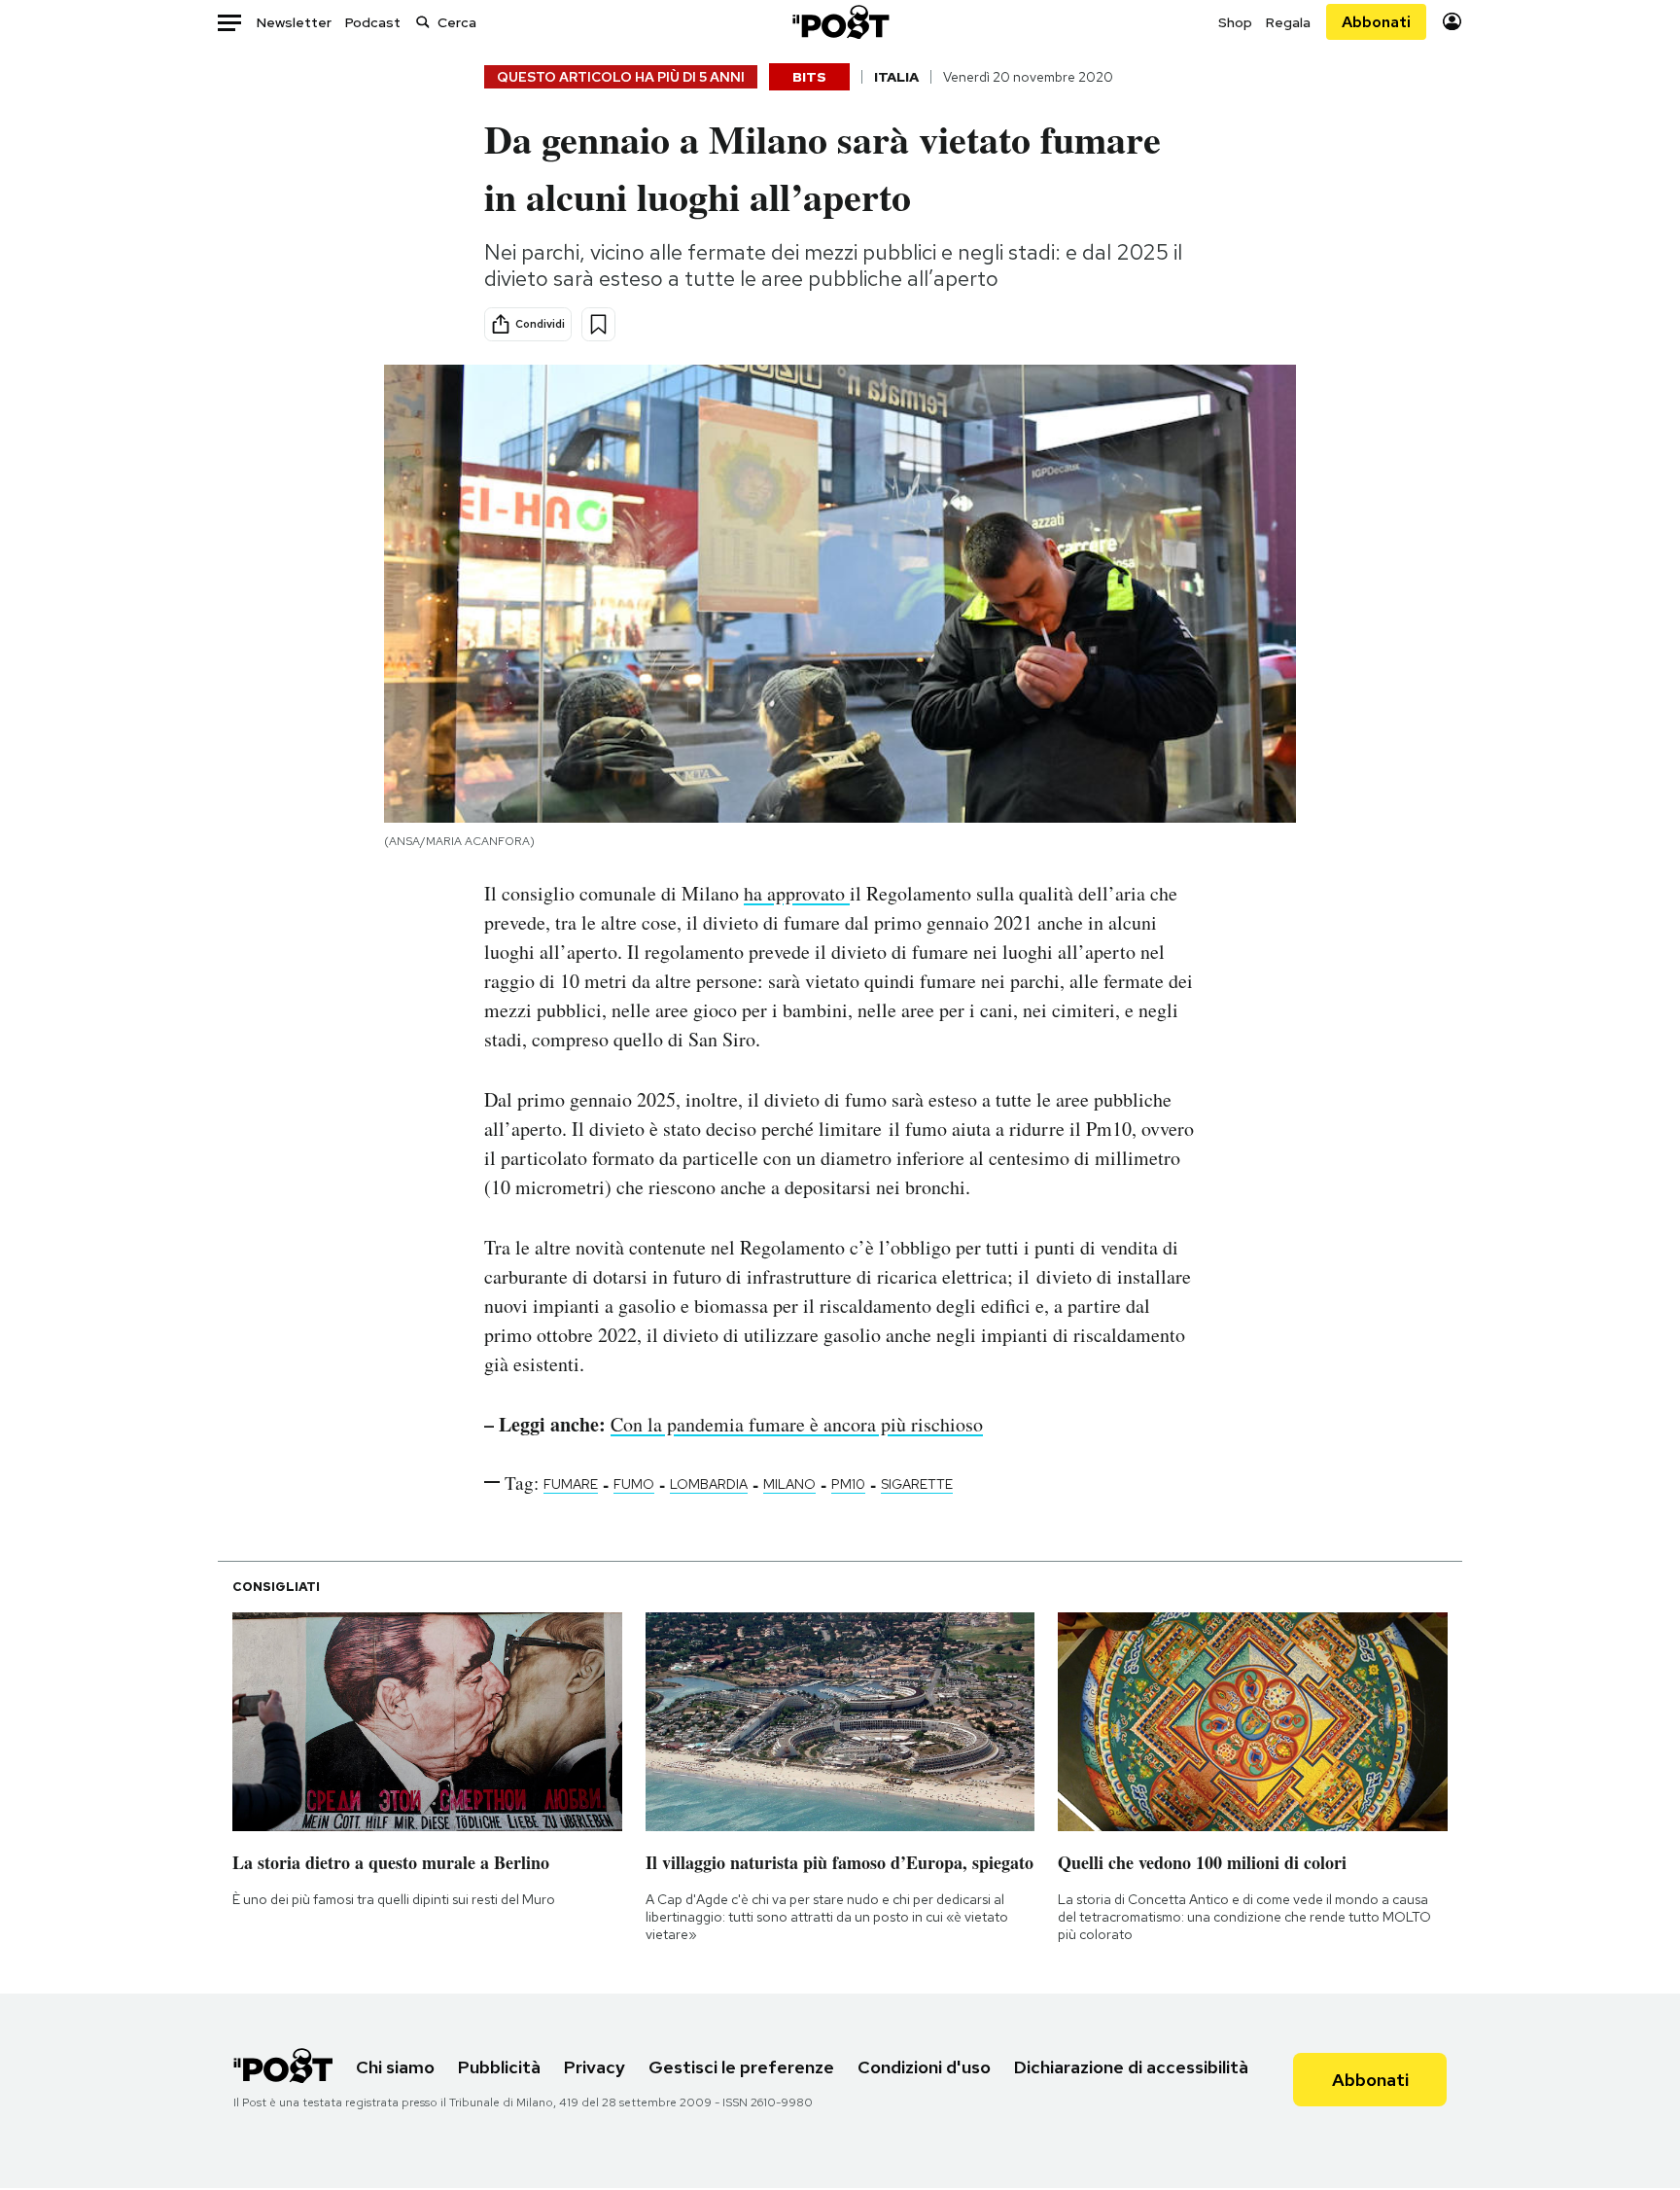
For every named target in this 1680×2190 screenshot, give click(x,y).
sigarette (917, 1484)
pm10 (848, 1484)
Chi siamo (395, 2067)
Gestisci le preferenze (741, 2067)
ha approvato (797, 893)
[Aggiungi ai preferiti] (598, 324)
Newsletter (294, 22)
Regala (1288, 22)
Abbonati (1376, 22)
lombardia (709, 1484)
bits (809, 77)
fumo (634, 1484)
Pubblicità (499, 2067)
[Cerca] (423, 22)
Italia (896, 77)
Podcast (373, 22)
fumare (571, 1484)
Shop (1235, 22)
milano (789, 1484)
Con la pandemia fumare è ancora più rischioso (797, 1424)
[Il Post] (840, 22)
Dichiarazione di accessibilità (1131, 2067)
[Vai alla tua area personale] (1452, 22)
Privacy (595, 2067)
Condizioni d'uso (924, 2067)
